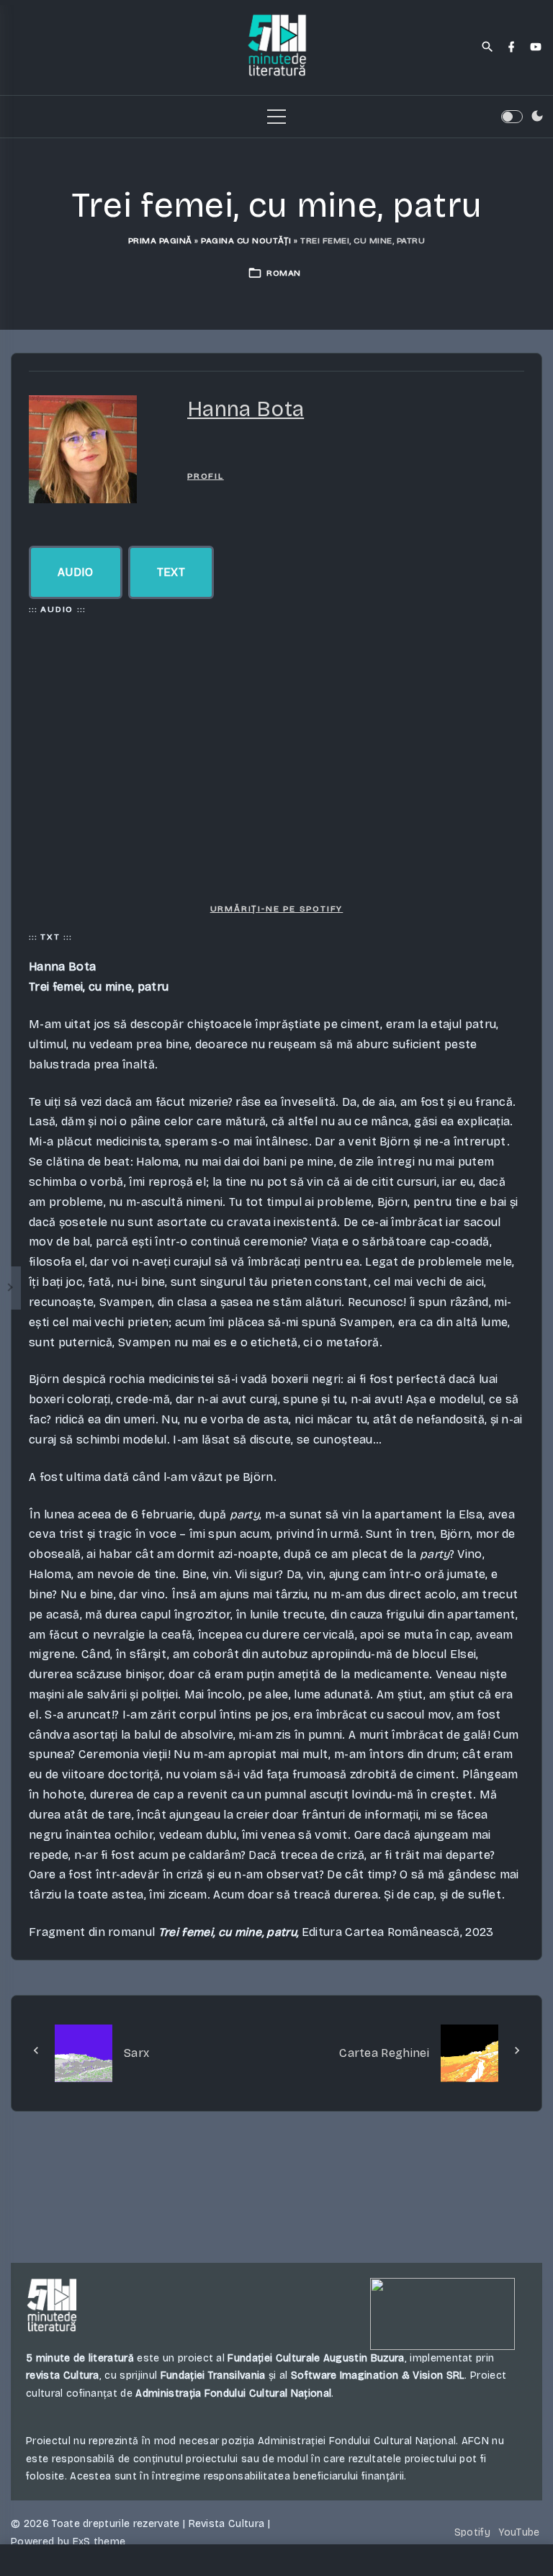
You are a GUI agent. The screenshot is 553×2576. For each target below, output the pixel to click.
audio (76, 572)
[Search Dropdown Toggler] (488, 48)
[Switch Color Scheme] (537, 117)
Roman (284, 273)
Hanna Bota (246, 409)
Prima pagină (160, 240)
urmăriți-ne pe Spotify (277, 909)
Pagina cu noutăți (246, 240)
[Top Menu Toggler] (276, 117)
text (171, 572)
